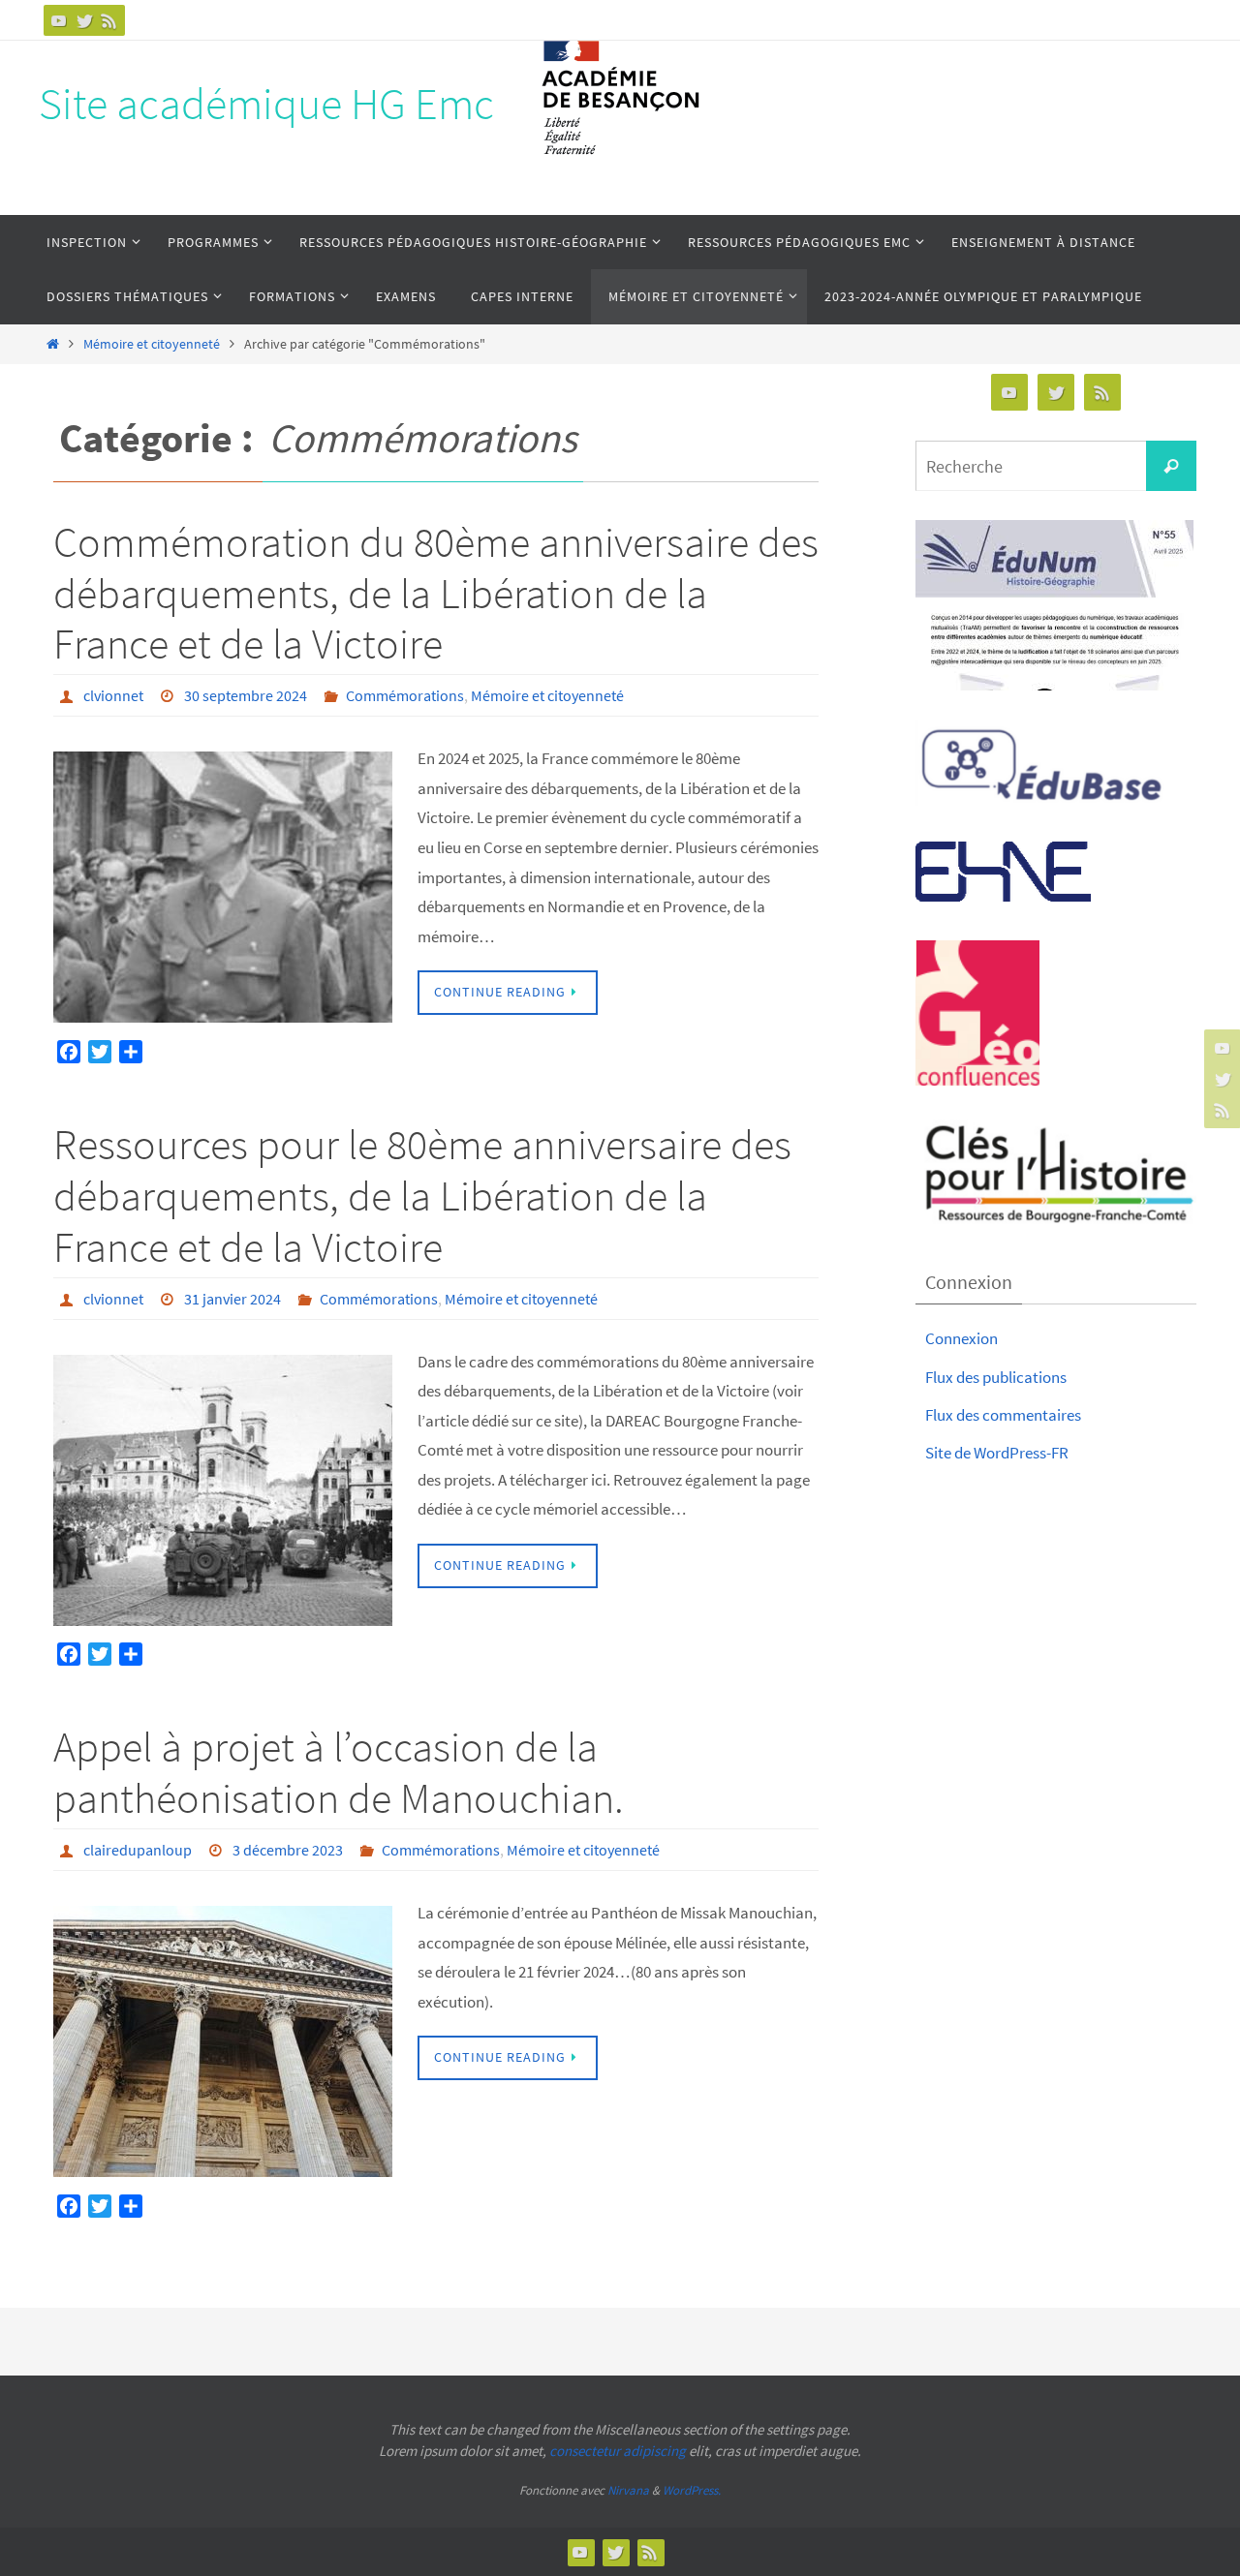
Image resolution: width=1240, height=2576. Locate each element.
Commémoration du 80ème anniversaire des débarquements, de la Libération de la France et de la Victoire (436, 593)
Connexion (961, 1338)
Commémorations (405, 695)
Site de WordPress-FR (997, 1453)
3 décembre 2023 (288, 1850)
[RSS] (109, 20)
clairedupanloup (138, 1850)
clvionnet (113, 695)
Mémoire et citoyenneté (152, 344)
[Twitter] (84, 20)
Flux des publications (996, 1377)
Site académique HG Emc (266, 104)
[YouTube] (59, 20)
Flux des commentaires (1003, 1415)
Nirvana (628, 2490)
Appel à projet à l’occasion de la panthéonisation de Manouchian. (339, 1772)
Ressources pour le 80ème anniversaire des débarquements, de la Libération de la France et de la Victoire (422, 1196)
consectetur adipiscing (618, 2451)
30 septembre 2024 (246, 695)
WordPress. (692, 2490)
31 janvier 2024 (232, 1299)
